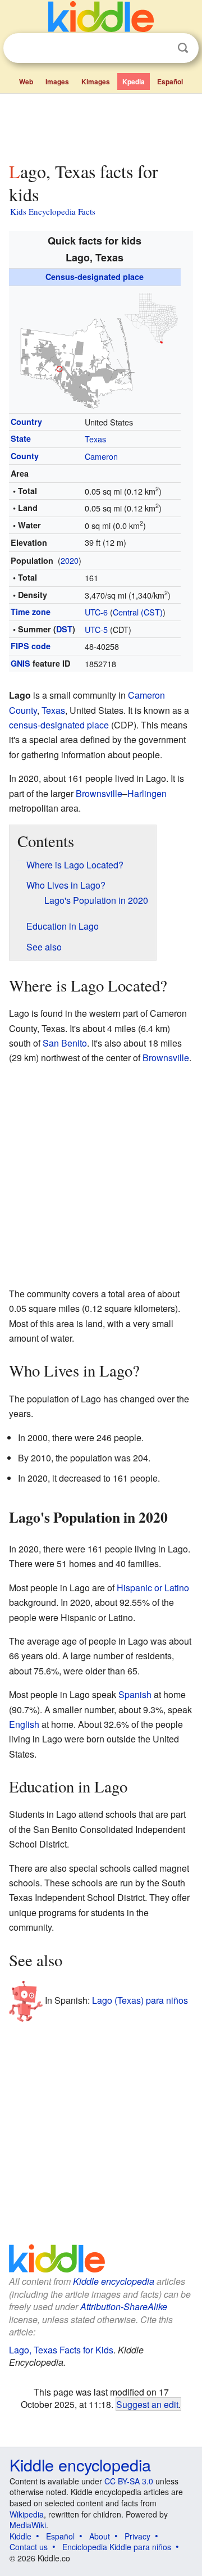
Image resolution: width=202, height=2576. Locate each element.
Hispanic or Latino (153, 1588)
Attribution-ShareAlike (124, 2306)
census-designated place (59, 725)
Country (26, 422)
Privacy (137, 2536)
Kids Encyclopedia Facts (53, 211)
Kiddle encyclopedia (114, 2281)
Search (183, 48)
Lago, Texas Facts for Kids (61, 2350)
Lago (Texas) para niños (140, 2000)
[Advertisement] (101, 125)
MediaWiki (28, 2525)
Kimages (96, 82)
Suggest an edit (147, 2404)
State (21, 438)
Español (170, 82)
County (25, 456)
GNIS (20, 663)
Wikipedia (27, 2514)
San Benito (65, 1043)
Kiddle (20, 2536)
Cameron (101, 456)
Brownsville (99, 793)
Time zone (31, 612)
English (24, 1724)
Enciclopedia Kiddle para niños (117, 2547)
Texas (95, 439)
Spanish (135, 1694)
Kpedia (134, 82)
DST (64, 629)
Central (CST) (138, 612)
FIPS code (31, 646)
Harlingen (147, 793)
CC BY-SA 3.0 (129, 2481)
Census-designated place (95, 277)
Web (26, 82)
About (100, 2536)
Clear (160, 48)
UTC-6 (96, 612)
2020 (70, 560)
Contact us (29, 2547)
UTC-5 (96, 629)
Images (57, 82)
